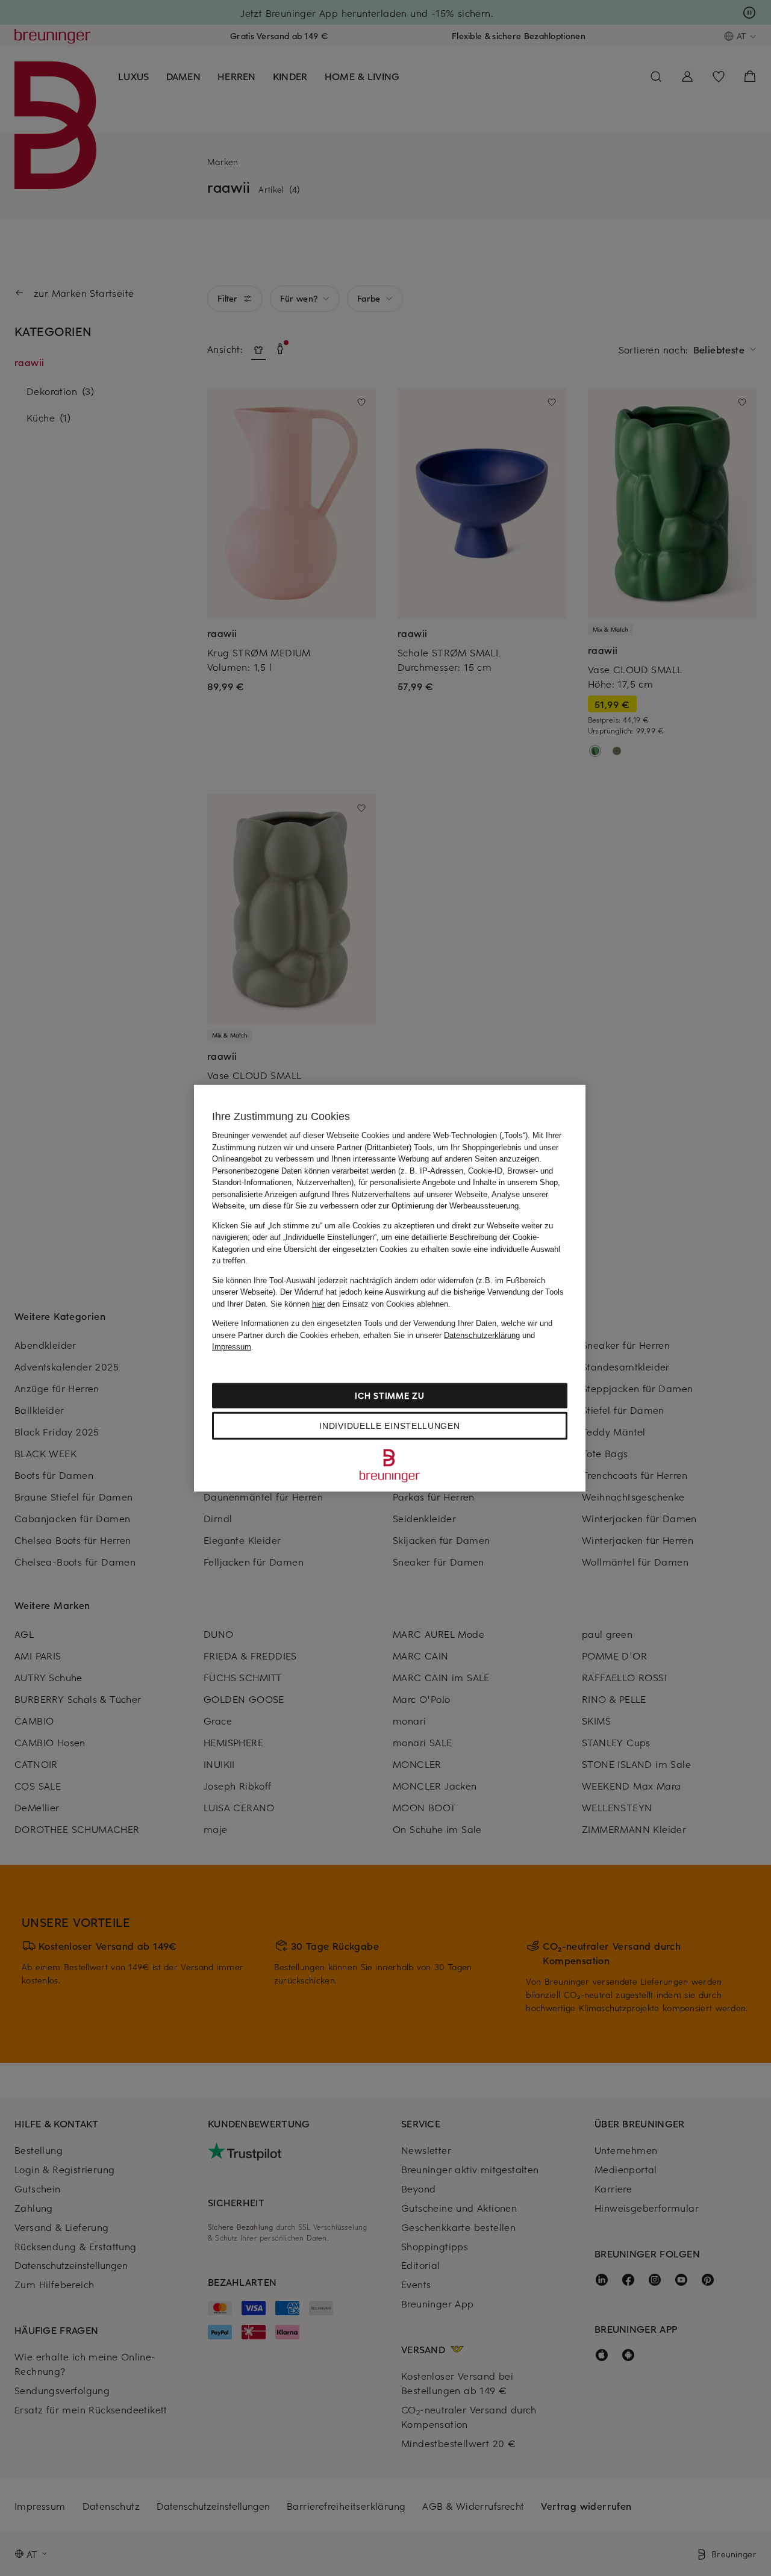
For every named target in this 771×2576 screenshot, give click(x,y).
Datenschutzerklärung (482, 1335)
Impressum (232, 1347)
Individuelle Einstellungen (389, 1425)
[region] (390, 1288)
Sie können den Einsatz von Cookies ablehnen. (361, 1303)
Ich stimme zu (389, 1395)
